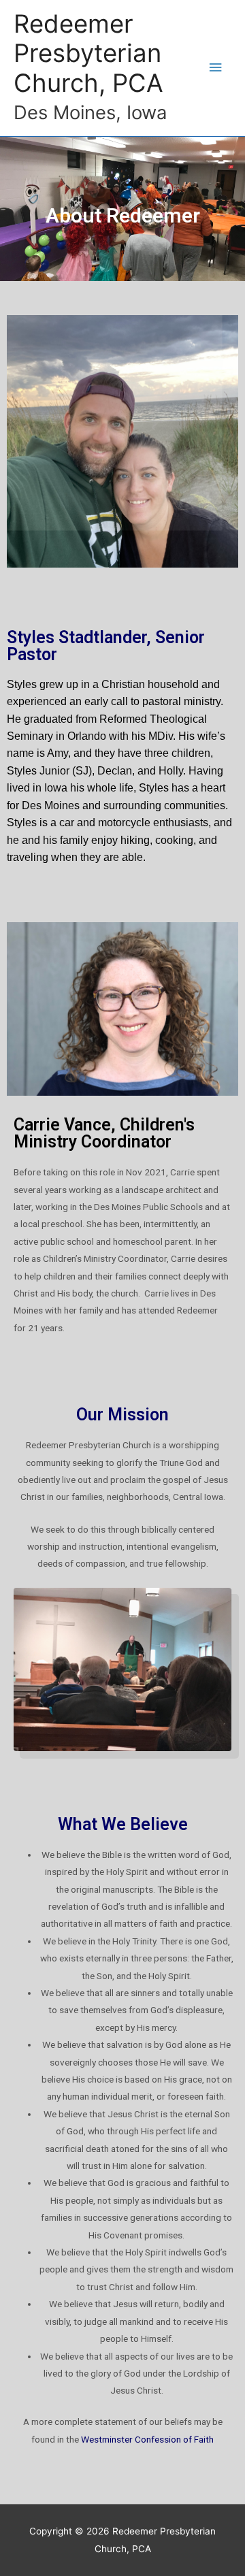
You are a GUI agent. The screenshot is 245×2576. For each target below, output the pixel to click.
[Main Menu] (216, 68)
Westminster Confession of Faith (147, 2439)
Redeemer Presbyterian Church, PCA (88, 54)
